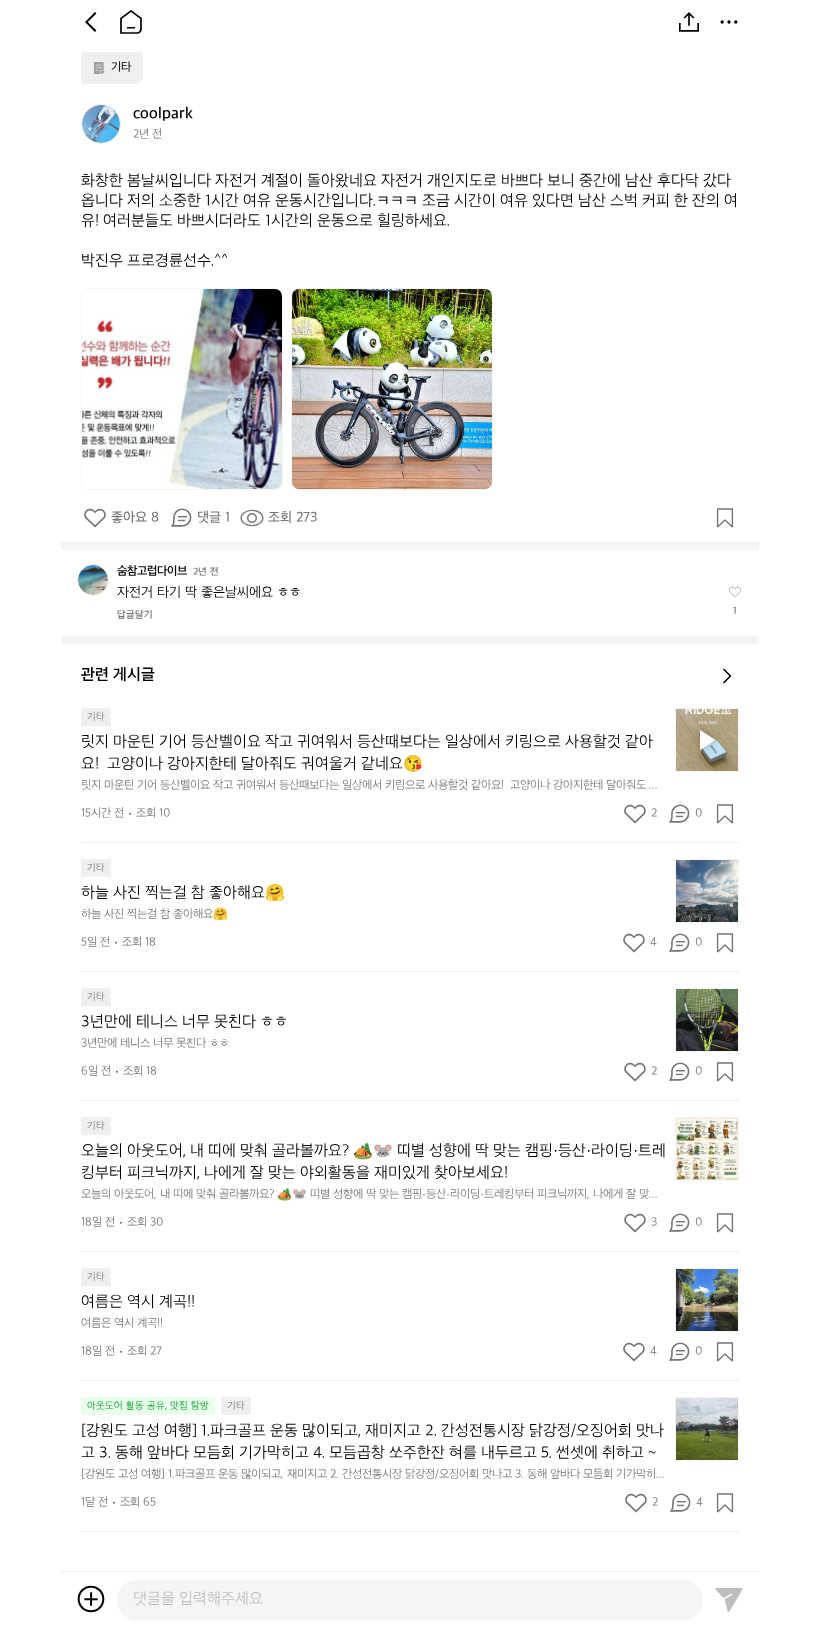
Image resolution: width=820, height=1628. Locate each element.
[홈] (131, 22)
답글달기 (135, 615)
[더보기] (729, 22)
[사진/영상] (91, 1599)
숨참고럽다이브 (152, 571)
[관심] (725, 518)
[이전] (91, 22)
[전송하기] (729, 1599)
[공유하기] (689, 22)
